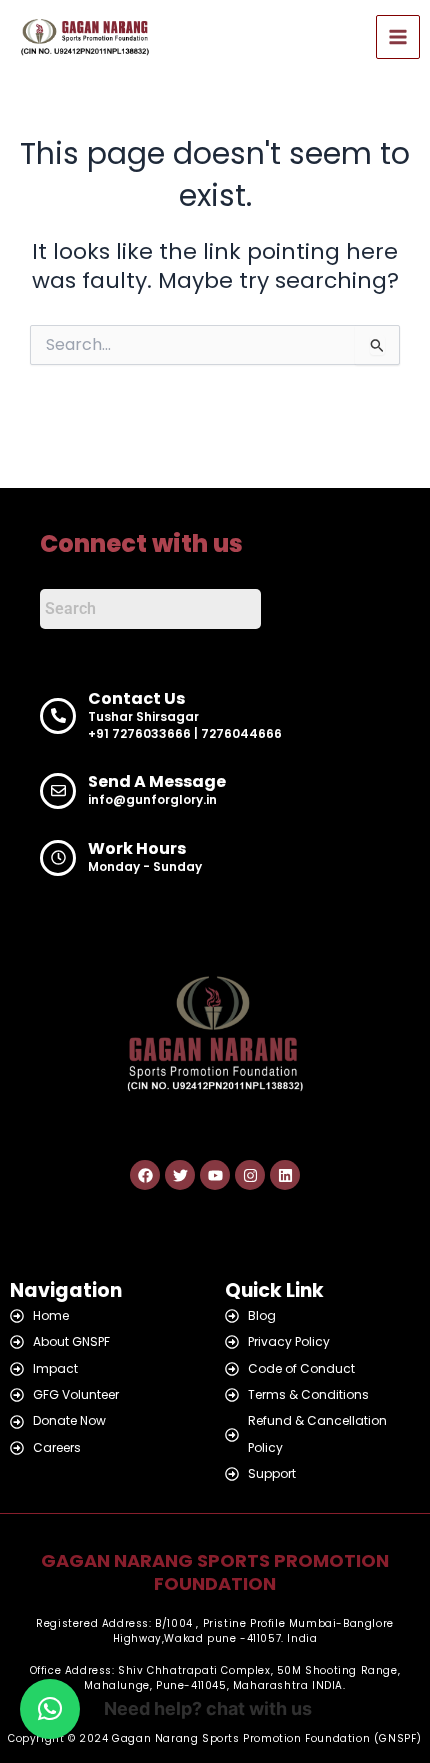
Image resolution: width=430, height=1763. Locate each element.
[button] (50, 1709)
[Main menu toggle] (398, 37)
